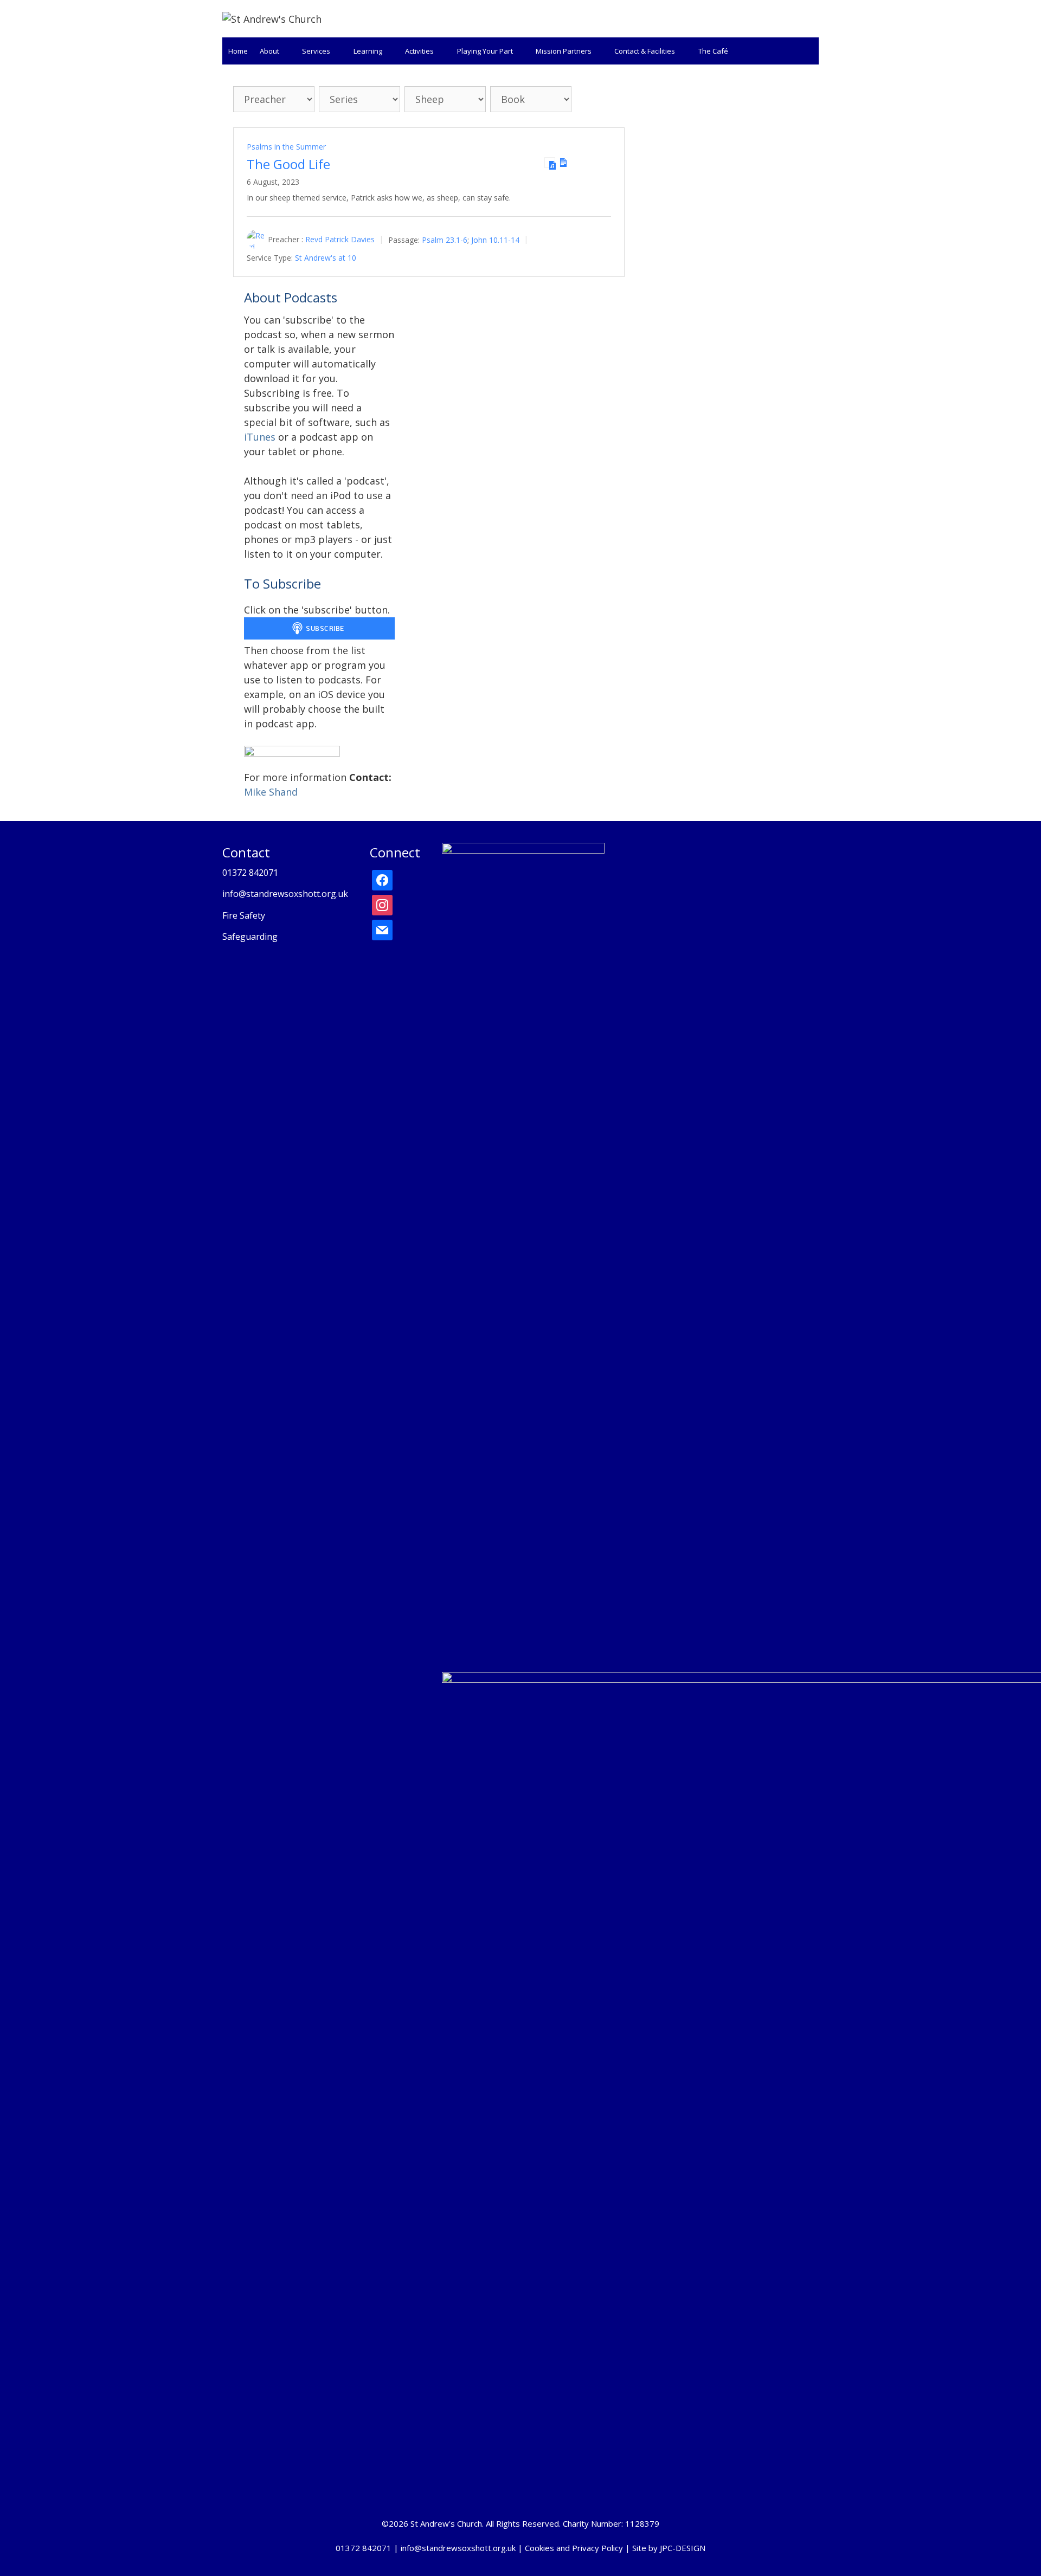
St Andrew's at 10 (326, 258)
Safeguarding (250, 937)
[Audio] (550, 163)
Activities (419, 51)
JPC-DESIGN (683, 2548)
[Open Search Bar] (808, 51)
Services (316, 51)
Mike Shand (271, 792)
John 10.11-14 (495, 239)
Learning (368, 51)
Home (238, 51)
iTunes (260, 437)
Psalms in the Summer (286, 147)
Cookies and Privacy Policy (574, 2548)
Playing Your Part (485, 51)
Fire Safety (244, 915)
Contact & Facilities (645, 51)
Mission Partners (564, 51)
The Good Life (288, 164)
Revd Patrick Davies (340, 239)
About (269, 51)
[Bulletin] (563, 163)
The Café (713, 51)
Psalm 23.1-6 (445, 239)
